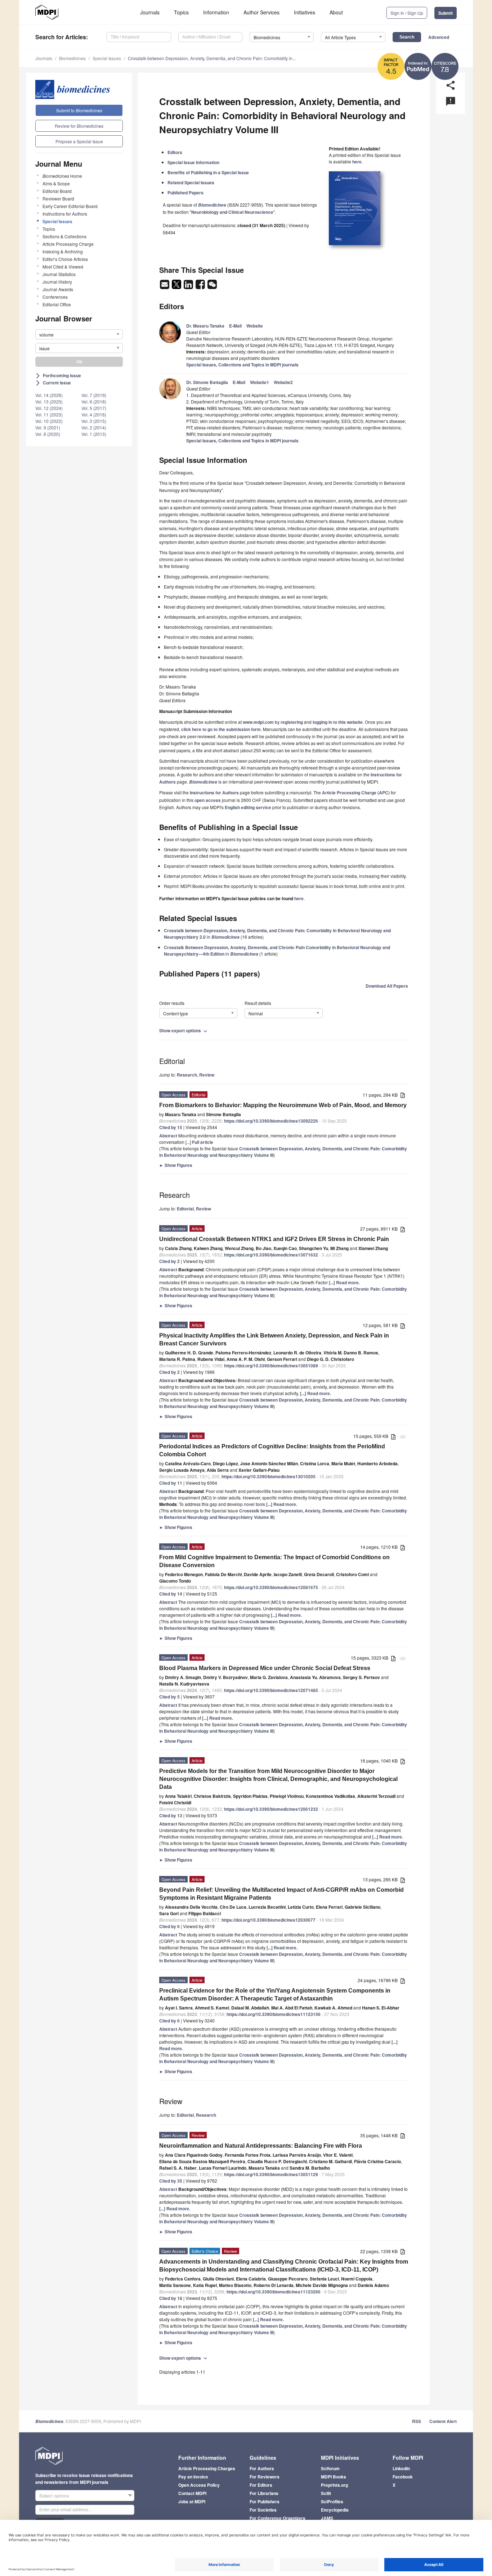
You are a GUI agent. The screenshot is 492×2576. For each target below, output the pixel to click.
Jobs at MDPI (192, 2501)
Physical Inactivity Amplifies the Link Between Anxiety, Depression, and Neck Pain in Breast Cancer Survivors (274, 1339)
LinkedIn (401, 2468)
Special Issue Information (193, 162)
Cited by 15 (171, 1127)
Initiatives (305, 12)
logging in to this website (338, 722)
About (336, 12)
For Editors (261, 2485)
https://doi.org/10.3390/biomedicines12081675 (271, 1587)
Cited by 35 (171, 2181)
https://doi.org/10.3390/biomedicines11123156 (274, 2014)
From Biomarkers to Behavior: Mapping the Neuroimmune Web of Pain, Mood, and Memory (283, 1105)
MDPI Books (334, 2477)
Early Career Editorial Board (70, 206)
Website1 (260, 382)
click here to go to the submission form (221, 729)
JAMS (327, 2518)
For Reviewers (265, 2477)
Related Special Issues (191, 182)
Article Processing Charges (207, 2468)
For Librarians (264, 2493)
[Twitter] (177, 287)
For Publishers (265, 2501)
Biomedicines (72, 58)
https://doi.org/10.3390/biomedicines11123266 (274, 2292)
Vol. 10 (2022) (49, 421)
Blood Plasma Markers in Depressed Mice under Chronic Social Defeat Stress (265, 1668)
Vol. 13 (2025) (49, 401)
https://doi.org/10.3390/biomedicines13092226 (271, 1121)
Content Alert (443, 2421)
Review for (79, 126)
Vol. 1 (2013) (94, 434)
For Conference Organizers (278, 2518)
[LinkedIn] (189, 287)
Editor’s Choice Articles (65, 259)
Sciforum (330, 2468)
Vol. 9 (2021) (48, 427)
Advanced (439, 37)
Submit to (79, 110)
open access (208, 800)
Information (216, 12)
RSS (417, 2421)
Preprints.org (334, 2485)
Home (62, 176)
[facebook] (201, 287)
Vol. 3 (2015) (94, 421)
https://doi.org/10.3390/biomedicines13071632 (271, 1255)
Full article (203, 1142)
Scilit (326, 2493)
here (357, 162)
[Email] (165, 287)
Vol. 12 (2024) (49, 408)
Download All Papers (387, 986)
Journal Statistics (59, 274)
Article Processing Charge (68, 244)
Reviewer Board (58, 198)
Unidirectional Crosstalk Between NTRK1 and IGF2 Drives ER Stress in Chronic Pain (274, 1239)
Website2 (283, 382)
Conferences (55, 297)
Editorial (185, 1209)
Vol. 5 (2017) (94, 408)
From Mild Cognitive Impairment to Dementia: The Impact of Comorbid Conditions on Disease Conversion (274, 1561)
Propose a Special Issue (79, 141)
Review (207, 1075)
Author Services (261, 12)
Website (255, 326)
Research (187, 1075)
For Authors (262, 2468)
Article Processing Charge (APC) (356, 793)
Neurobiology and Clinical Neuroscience (232, 212)
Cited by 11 (171, 1483)
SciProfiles (332, 2501)
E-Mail (235, 326)
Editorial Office (57, 304)
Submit (446, 13)
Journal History (57, 282)
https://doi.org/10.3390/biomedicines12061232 (271, 1809)
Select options (54, 2496)
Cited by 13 (171, 1815)
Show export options (184, 1030)
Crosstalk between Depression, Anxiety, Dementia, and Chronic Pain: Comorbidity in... (212, 58)
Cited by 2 (169, 1261)
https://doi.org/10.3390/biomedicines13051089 (271, 1366)
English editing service (248, 807)
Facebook (403, 2477)
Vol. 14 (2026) (49, 395)
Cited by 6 (169, 1926)
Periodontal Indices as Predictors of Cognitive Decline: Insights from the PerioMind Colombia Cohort (272, 1450)
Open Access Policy (199, 2485)
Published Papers (185, 193)
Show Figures (176, 1165)
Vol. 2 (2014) (94, 427)
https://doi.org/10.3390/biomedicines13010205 (269, 1476)
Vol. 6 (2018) (94, 401)
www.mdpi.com (258, 722)
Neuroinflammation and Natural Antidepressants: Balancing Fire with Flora (261, 2146)
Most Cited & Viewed (63, 267)
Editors (175, 152)
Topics (181, 12)
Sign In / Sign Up (407, 13)
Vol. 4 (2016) (94, 414)
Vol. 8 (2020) (48, 434)
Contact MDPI (192, 2493)
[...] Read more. (344, 1282)
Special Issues (107, 58)
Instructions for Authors (65, 214)
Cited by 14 (171, 1594)
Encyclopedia (335, 2510)
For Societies (263, 2510)
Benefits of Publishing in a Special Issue (208, 172)
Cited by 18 (171, 2298)
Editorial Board (57, 191)
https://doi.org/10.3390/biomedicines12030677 (269, 1920)
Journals (150, 12)
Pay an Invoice (193, 2477)
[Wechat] (212, 287)
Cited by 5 (169, 1697)
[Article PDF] (403, 1095)
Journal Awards (58, 289)
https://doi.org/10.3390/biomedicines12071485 (271, 1690)
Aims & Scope (56, 183)
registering (292, 722)
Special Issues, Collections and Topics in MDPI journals (242, 365)
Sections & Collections (64, 236)
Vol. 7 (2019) (94, 395)
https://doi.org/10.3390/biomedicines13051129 (271, 2174)
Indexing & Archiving (63, 251)
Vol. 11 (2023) (49, 414)
